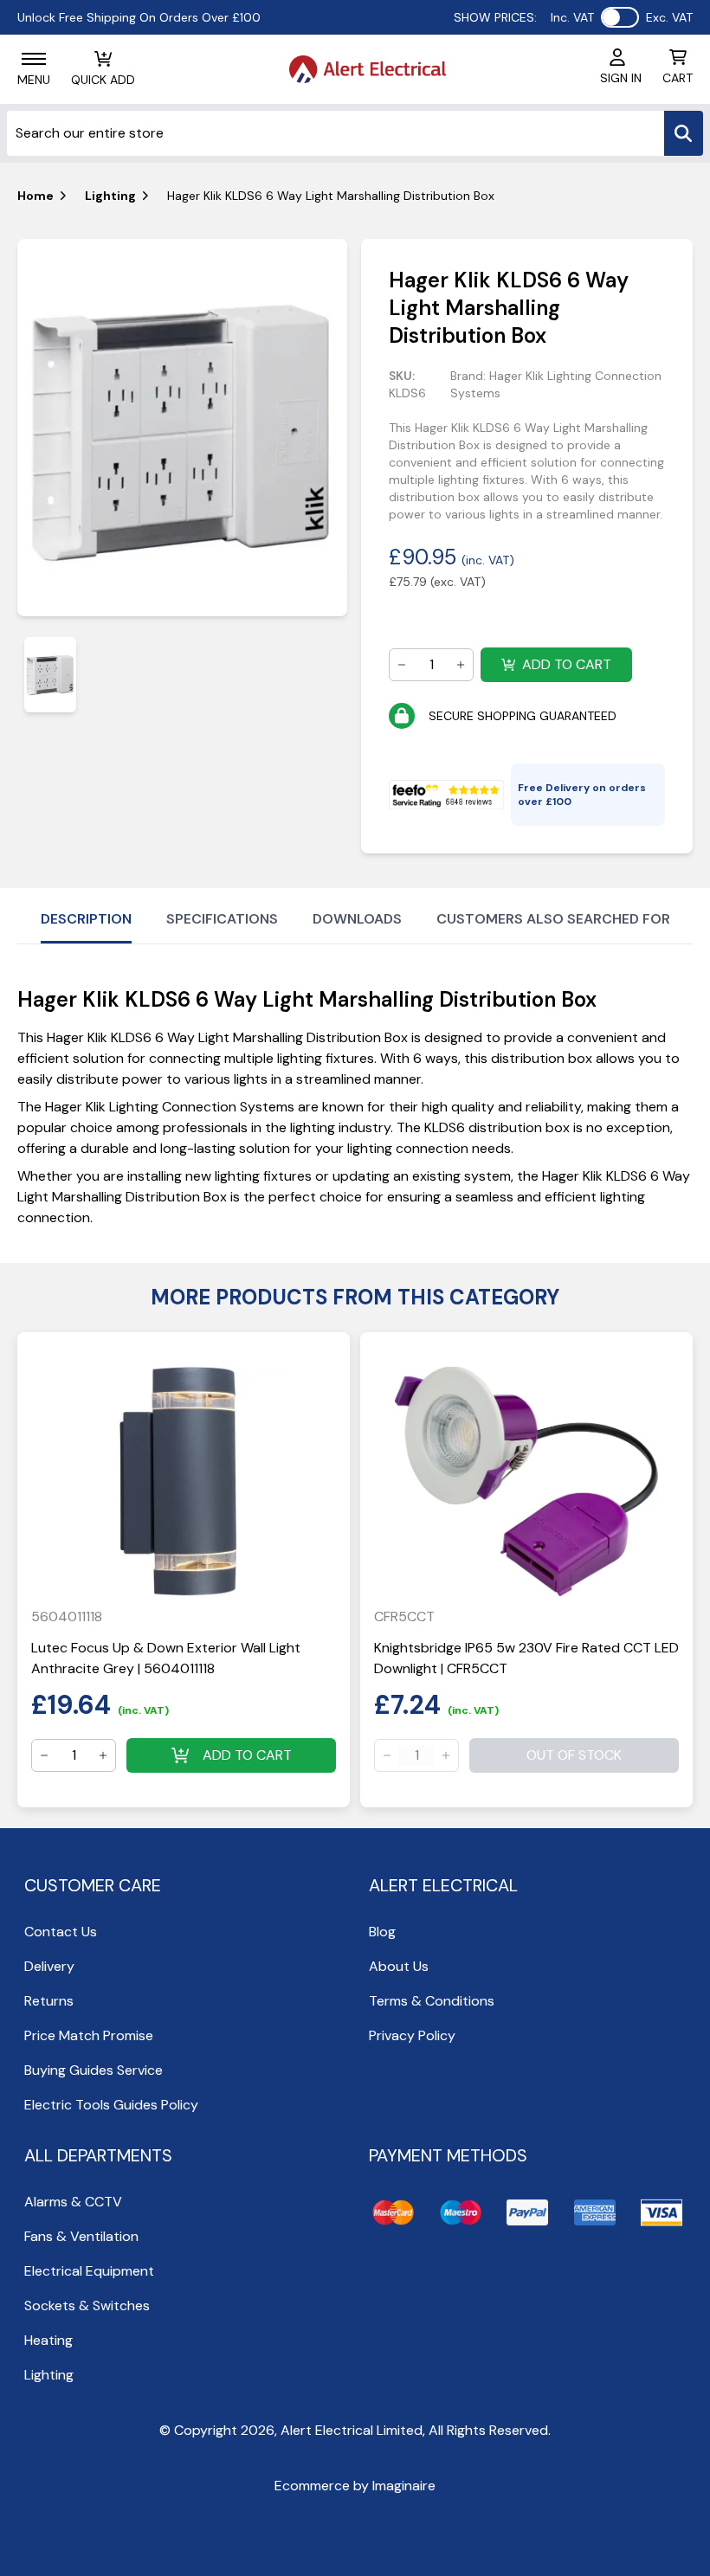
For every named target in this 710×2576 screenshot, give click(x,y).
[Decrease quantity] (402, 665)
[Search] (684, 133)
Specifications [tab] (222, 919)
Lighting (110, 196)
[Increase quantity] (461, 665)
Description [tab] (86, 919)
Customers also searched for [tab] (553, 919)
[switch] (620, 17)
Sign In (621, 78)
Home (35, 196)
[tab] (50, 675)
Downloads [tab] (357, 919)
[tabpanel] (182, 428)
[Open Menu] (34, 59)
